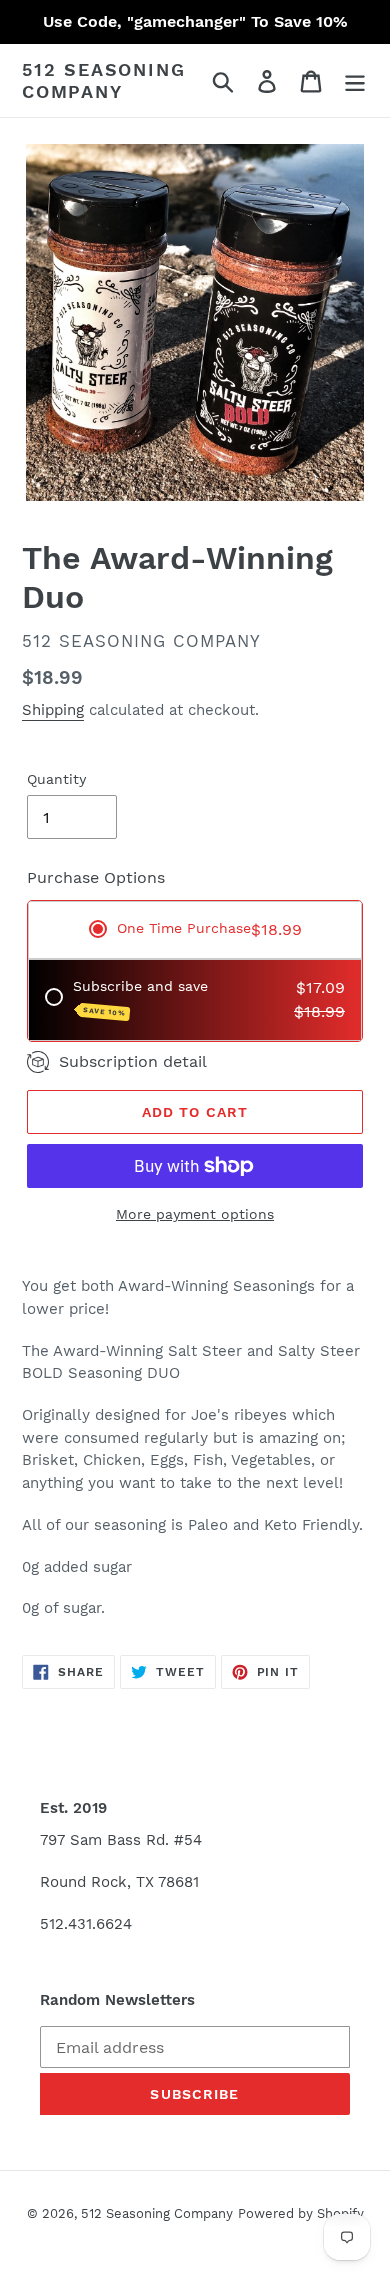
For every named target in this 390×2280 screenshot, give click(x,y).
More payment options (195, 1214)
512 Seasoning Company (103, 80)
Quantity (56, 779)
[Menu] (355, 80)
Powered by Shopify (301, 2213)
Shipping (53, 710)
